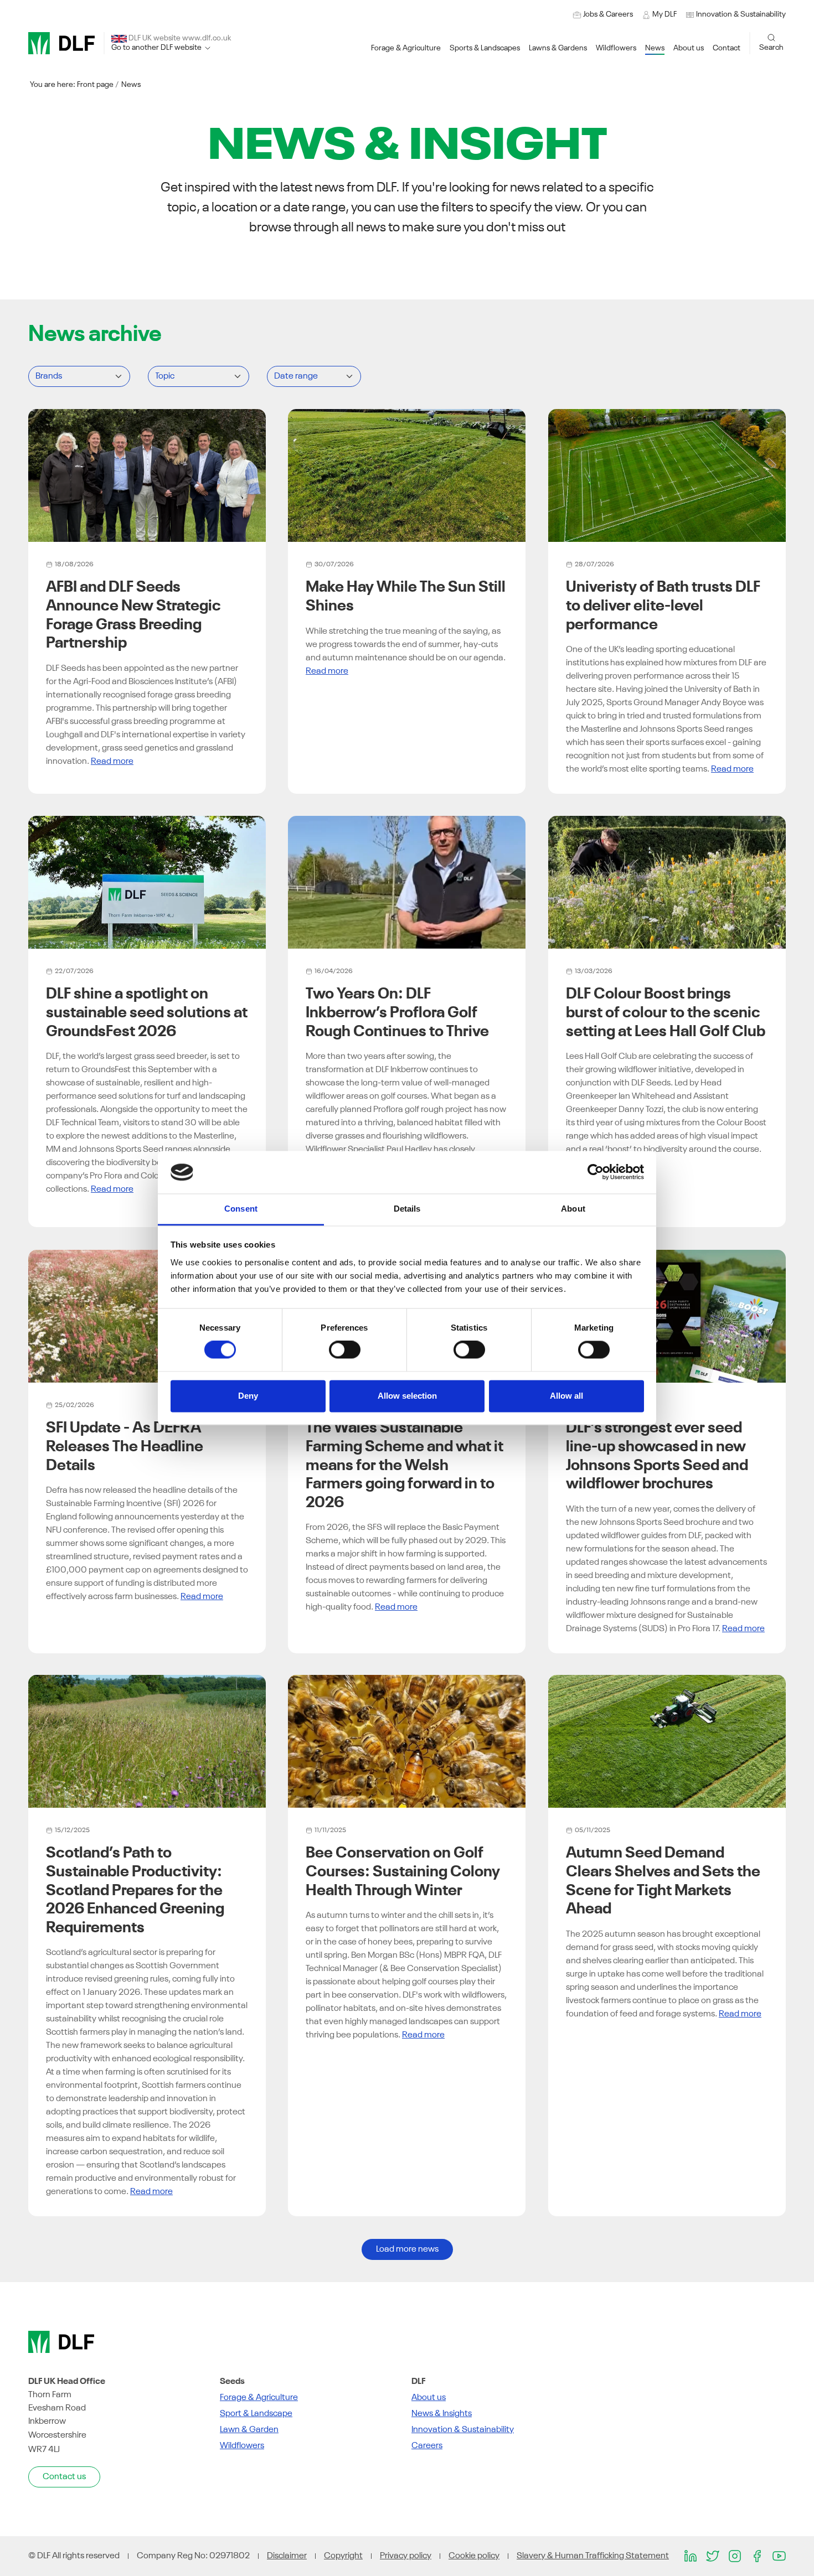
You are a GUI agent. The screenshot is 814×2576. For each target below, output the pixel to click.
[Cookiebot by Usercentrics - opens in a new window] (596, 1172)
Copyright (343, 2556)
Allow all (566, 1396)
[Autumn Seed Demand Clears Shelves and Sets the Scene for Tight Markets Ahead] (667, 1741)
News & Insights (442, 2414)
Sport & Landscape (256, 2414)
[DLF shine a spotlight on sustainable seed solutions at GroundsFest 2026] (147, 882)
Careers (427, 2446)
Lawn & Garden (249, 2430)
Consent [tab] (241, 1209)
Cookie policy (474, 2556)
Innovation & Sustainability (463, 2430)
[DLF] (61, 43)
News (131, 85)
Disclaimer (287, 2556)
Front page (95, 85)
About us (429, 2398)
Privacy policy (406, 2556)
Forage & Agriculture (259, 2398)
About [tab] (573, 1209)
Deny (248, 1396)
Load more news (407, 2249)
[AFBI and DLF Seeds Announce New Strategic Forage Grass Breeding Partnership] (147, 475)
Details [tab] (407, 1209)
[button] (736, 15)
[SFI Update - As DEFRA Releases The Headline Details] (147, 1316)
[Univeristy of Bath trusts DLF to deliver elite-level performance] (667, 475)
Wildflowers (242, 2446)
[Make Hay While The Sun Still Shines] (407, 475)
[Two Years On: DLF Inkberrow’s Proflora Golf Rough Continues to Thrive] (407, 882)
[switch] (345, 1350)
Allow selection (407, 1396)
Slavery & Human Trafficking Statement (593, 2556)
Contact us (64, 2477)
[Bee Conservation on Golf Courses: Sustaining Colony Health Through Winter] (407, 1741)
